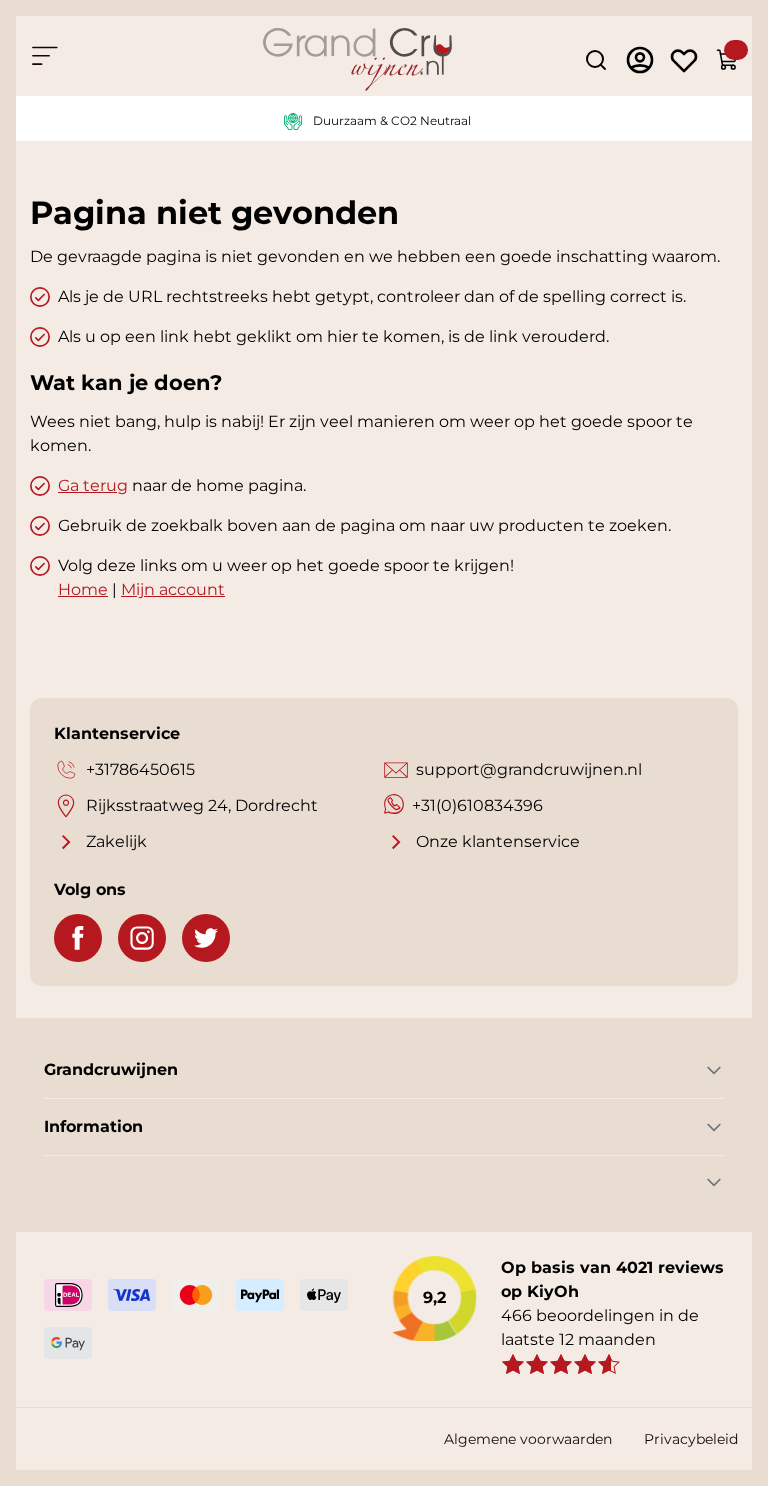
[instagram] (142, 938)
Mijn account (173, 589)
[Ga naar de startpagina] (357, 59)
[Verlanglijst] (684, 60)
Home (83, 589)
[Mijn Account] (640, 60)
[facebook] (78, 938)
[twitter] (206, 938)
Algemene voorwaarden (528, 1439)
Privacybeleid (691, 1439)
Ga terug (93, 485)
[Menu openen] (44, 56)
